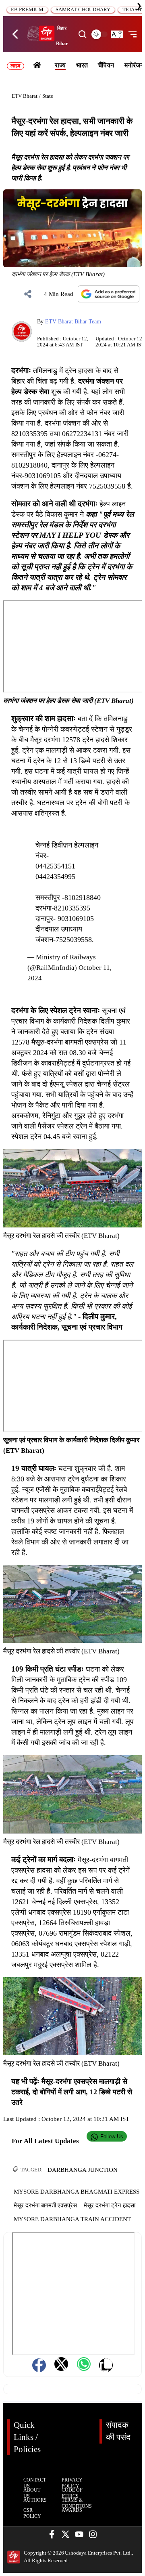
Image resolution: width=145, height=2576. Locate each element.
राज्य (60, 65)
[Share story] (28, 294)
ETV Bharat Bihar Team (73, 321)
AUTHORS (35, 2500)
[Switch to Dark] (99, 34)
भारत (82, 65)
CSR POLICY (32, 2513)
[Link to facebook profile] (52, 2535)
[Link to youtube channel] (79, 2535)
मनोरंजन (134, 65)
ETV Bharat (25, 96)
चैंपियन (106, 65)
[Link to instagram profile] (93, 2535)
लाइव (15, 66)
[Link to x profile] (65, 2535)
